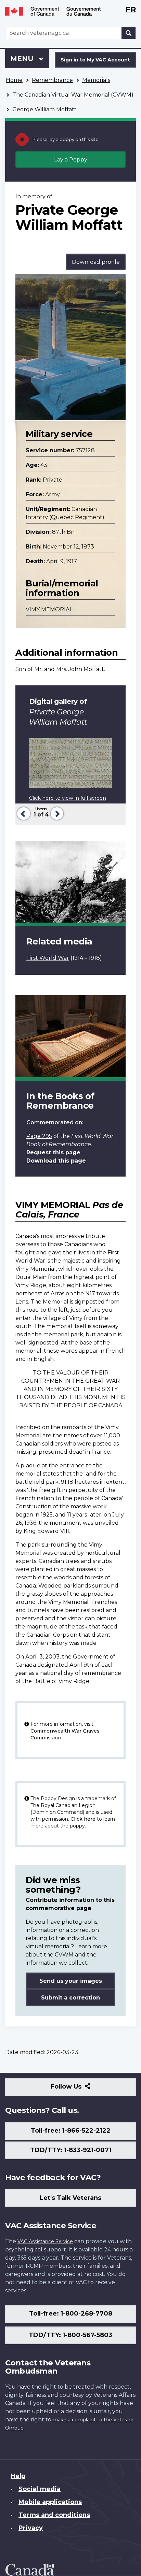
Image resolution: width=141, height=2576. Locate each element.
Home (14, 80)
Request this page (53, 1152)
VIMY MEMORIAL (49, 609)
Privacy (31, 2528)
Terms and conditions (54, 2515)
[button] (23, 813)
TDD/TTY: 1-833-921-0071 (71, 2150)
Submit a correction (70, 1998)
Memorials (96, 80)
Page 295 (39, 1136)
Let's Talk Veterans (70, 2198)
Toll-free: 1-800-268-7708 (71, 2314)
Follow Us (81, 2089)
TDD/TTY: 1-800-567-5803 (70, 2335)
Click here (83, 1819)
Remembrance (52, 80)
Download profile (96, 262)
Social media (40, 2489)
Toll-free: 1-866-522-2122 (71, 2131)
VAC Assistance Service (45, 2241)
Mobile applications (50, 2502)
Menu (23, 59)
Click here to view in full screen (68, 798)
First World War (48, 958)
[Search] (129, 33)
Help (18, 2476)
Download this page (56, 1161)
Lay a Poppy (71, 160)
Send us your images (71, 1981)
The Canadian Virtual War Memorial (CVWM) (73, 95)
